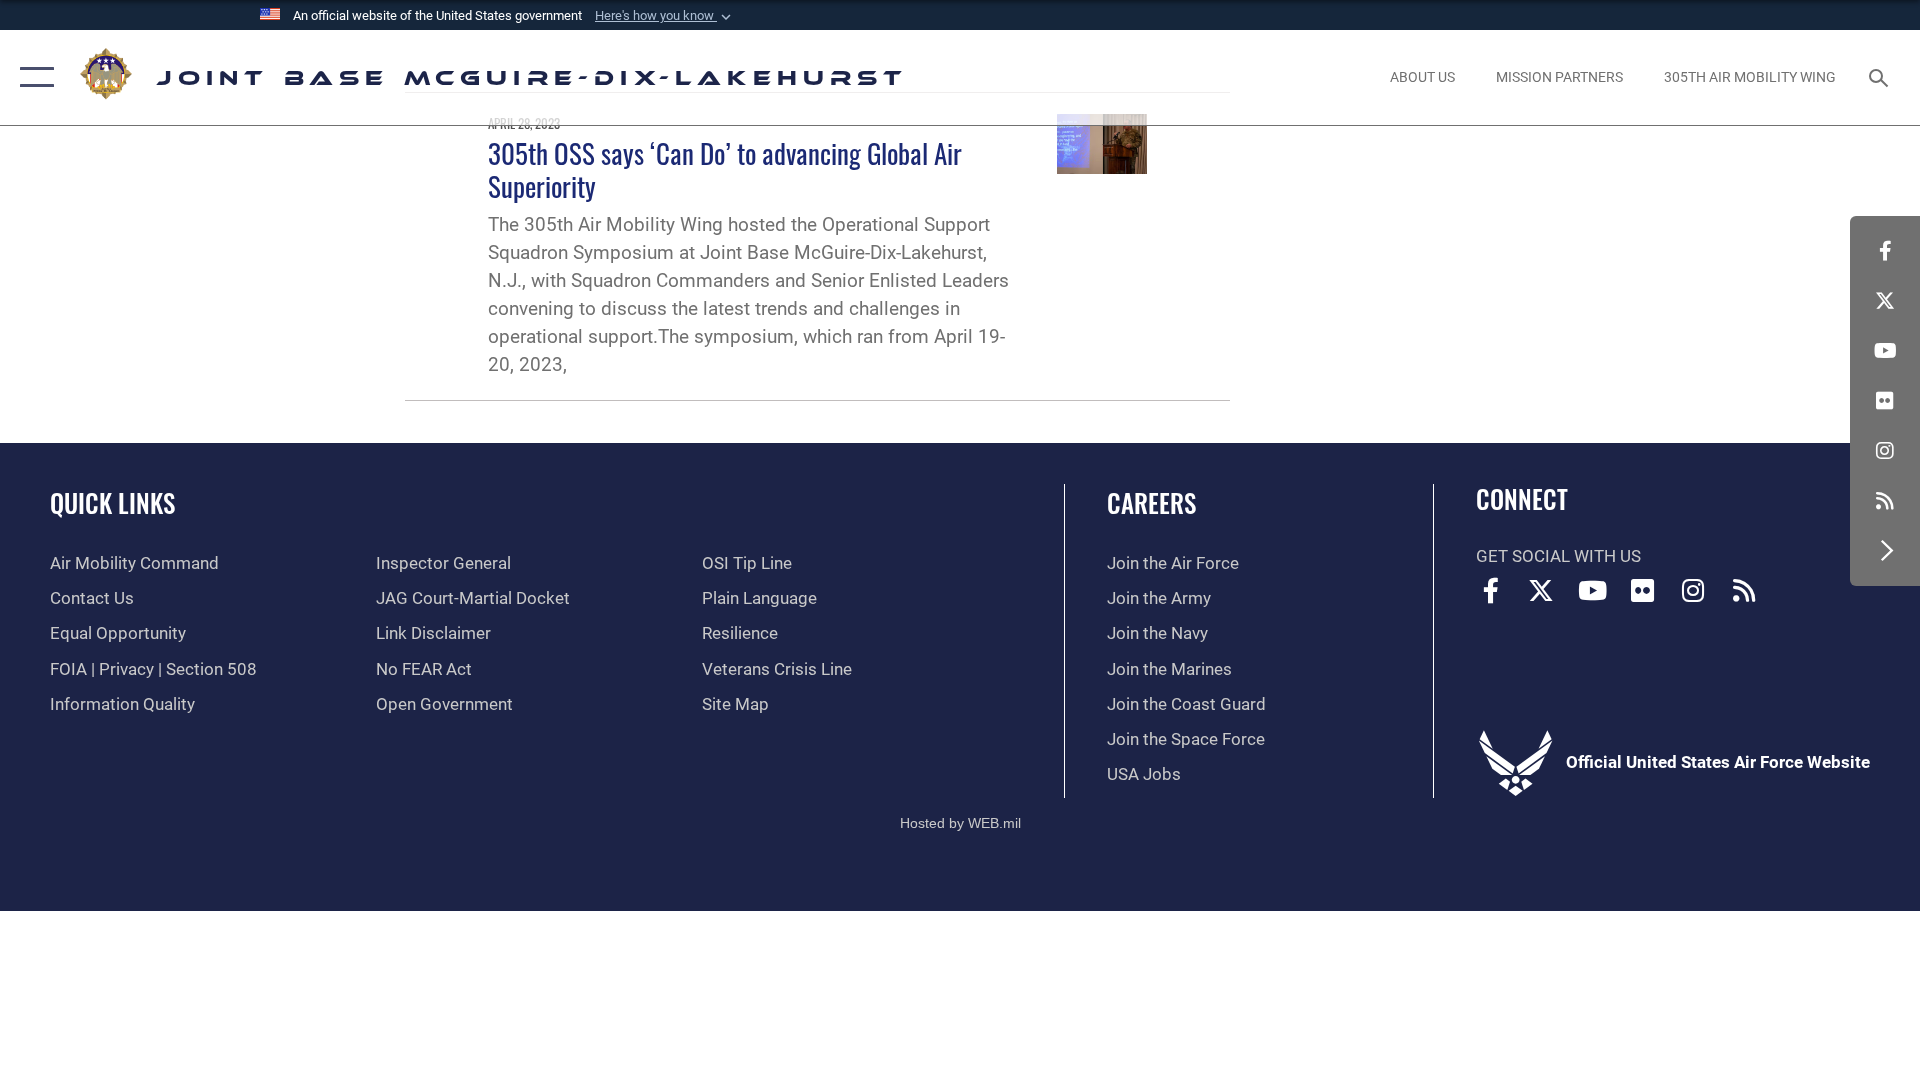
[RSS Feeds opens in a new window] (1885, 501)
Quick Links (112, 502)
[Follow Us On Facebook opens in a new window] (1885, 251)
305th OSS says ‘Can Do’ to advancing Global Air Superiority (725, 169)
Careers (1151, 502)
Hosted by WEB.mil (960, 823)
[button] (665, 16)
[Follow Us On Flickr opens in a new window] (1885, 401)
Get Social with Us (1558, 556)
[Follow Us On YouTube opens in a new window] (1885, 351)
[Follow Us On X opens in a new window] (1885, 301)
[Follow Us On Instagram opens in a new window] (1885, 451)
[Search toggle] (1880, 77)
